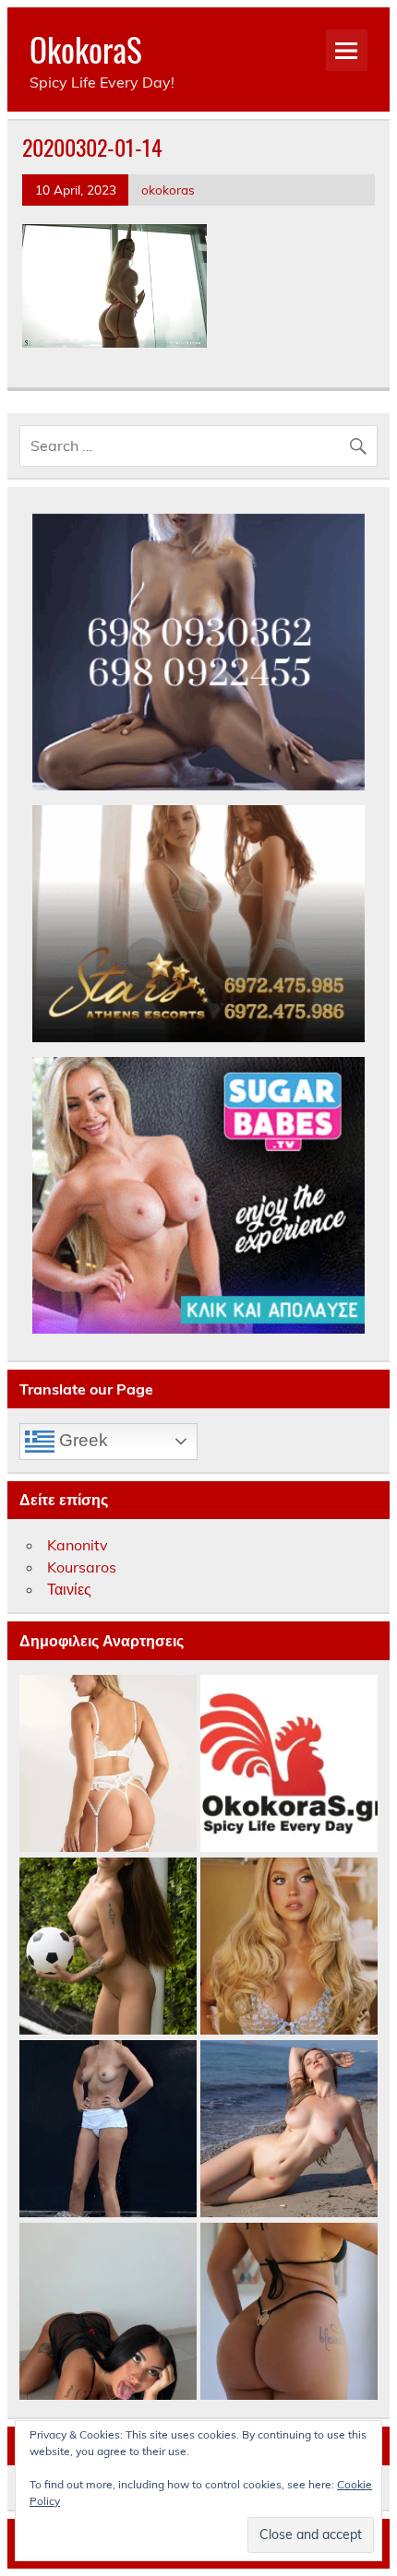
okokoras (168, 190)
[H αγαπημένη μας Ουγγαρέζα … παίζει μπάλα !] (108, 1947)
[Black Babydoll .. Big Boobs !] (108, 2312)
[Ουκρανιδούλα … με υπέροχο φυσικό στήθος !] (289, 2130)
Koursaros (82, 1567)
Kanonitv (78, 1545)
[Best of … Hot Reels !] (289, 1764)
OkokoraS (86, 49)
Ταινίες (69, 1589)
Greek (81, 1440)
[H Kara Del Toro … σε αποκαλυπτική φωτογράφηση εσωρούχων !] (108, 1764)
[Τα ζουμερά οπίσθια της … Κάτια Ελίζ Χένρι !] (289, 2312)
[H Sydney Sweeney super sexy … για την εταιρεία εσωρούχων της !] (289, 1947)
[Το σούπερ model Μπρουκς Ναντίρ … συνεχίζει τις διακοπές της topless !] (108, 2130)
